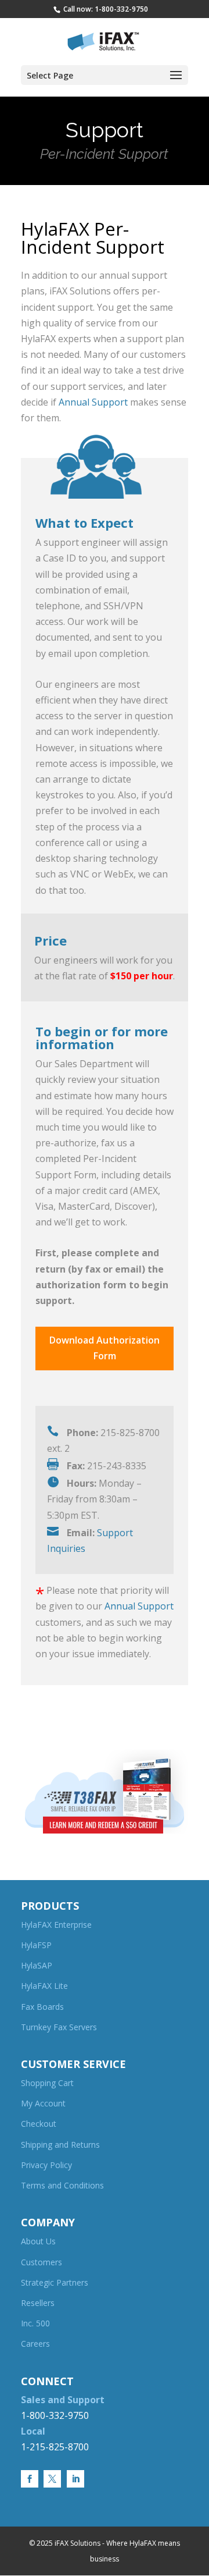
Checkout (39, 2124)
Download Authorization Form (105, 1348)
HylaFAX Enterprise (56, 1925)
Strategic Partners (55, 2282)
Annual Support (93, 402)
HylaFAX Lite (44, 1986)
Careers (35, 2344)
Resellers (38, 2303)
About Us (38, 2241)
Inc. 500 (35, 2323)
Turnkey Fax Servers (59, 2027)
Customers (42, 2262)
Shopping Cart (47, 2083)
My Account (43, 2103)
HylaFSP (36, 1945)
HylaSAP (37, 1965)
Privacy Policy (46, 2165)
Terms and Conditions (62, 2185)
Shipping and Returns (60, 2145)
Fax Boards (42, 2007)
